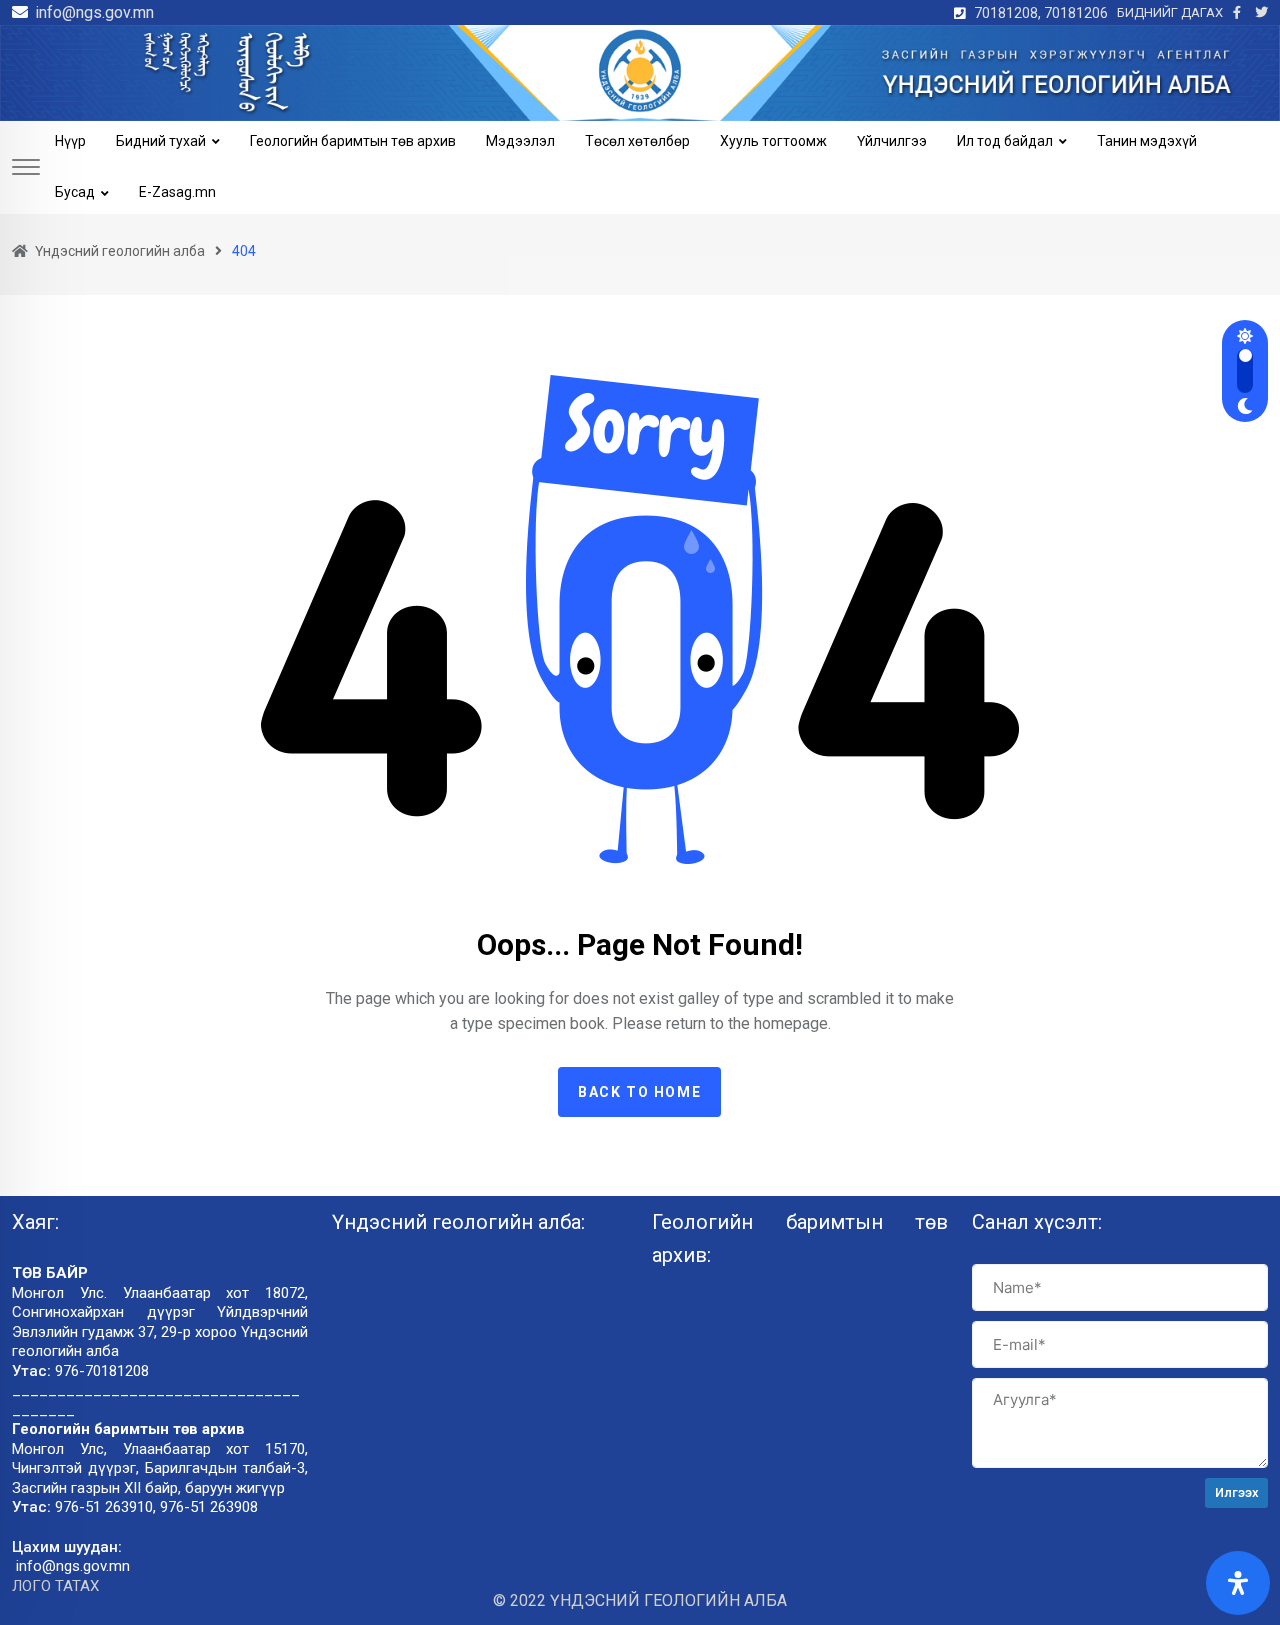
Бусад (75, 192)
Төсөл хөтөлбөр (637, 141)
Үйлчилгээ (892, 141)
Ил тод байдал (1005, 141)
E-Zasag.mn (177, 192)
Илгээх (1237, 1492)
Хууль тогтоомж (773, 141)
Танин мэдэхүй (1147, 141)
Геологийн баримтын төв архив (353, 141)
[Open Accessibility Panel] (1238, 1583)
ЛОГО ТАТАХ (55, 1586)
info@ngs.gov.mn (94, 12)
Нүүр (70, 141)
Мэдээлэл (520, 141)
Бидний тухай (161, 141)
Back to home (639, 1092)
